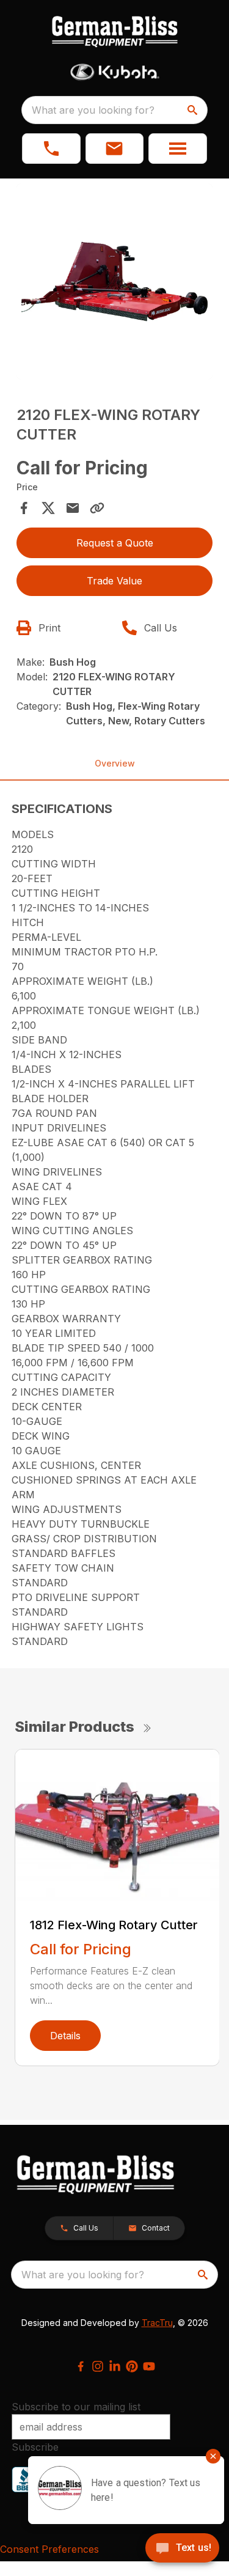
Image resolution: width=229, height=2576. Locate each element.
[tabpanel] (115, 284)
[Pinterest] (132, 2366)
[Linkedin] (115, 2366)
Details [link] (65, 2036)
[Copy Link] (97, 508)
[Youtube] (149, 2366)
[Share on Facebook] (24, 508)
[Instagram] (98, 2366)
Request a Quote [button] (115, 543)
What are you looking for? (93, 110)
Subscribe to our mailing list (76, 2407)
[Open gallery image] (115, 282)
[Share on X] (48, 508)
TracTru (157, 2323)
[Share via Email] (73, 508)
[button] (51, 149)
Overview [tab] (115, 763)
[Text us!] (182, 2549)
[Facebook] (81, 2366)
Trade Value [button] (114, 581)
